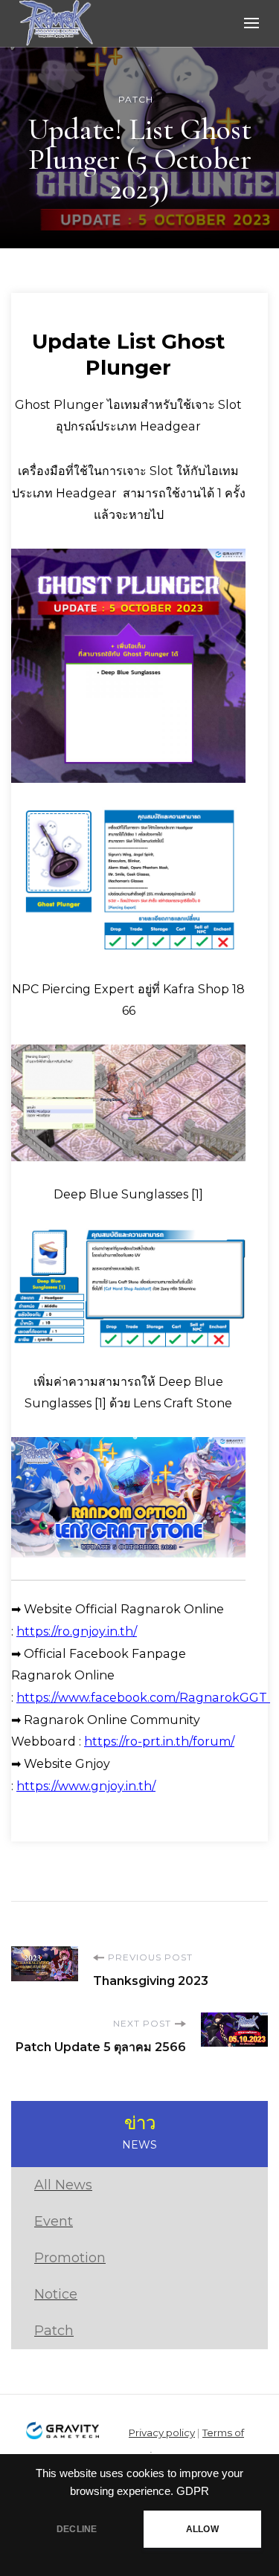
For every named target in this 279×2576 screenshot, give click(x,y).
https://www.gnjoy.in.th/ (86, 1786)
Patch (136, 99)
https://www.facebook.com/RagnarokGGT (143, 1698)
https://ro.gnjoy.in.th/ (77, 1631)
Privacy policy (162, 2433)
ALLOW (202, 2529)
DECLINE (77, 2529)
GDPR (193, 2491)
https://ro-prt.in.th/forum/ (159, 1741)
